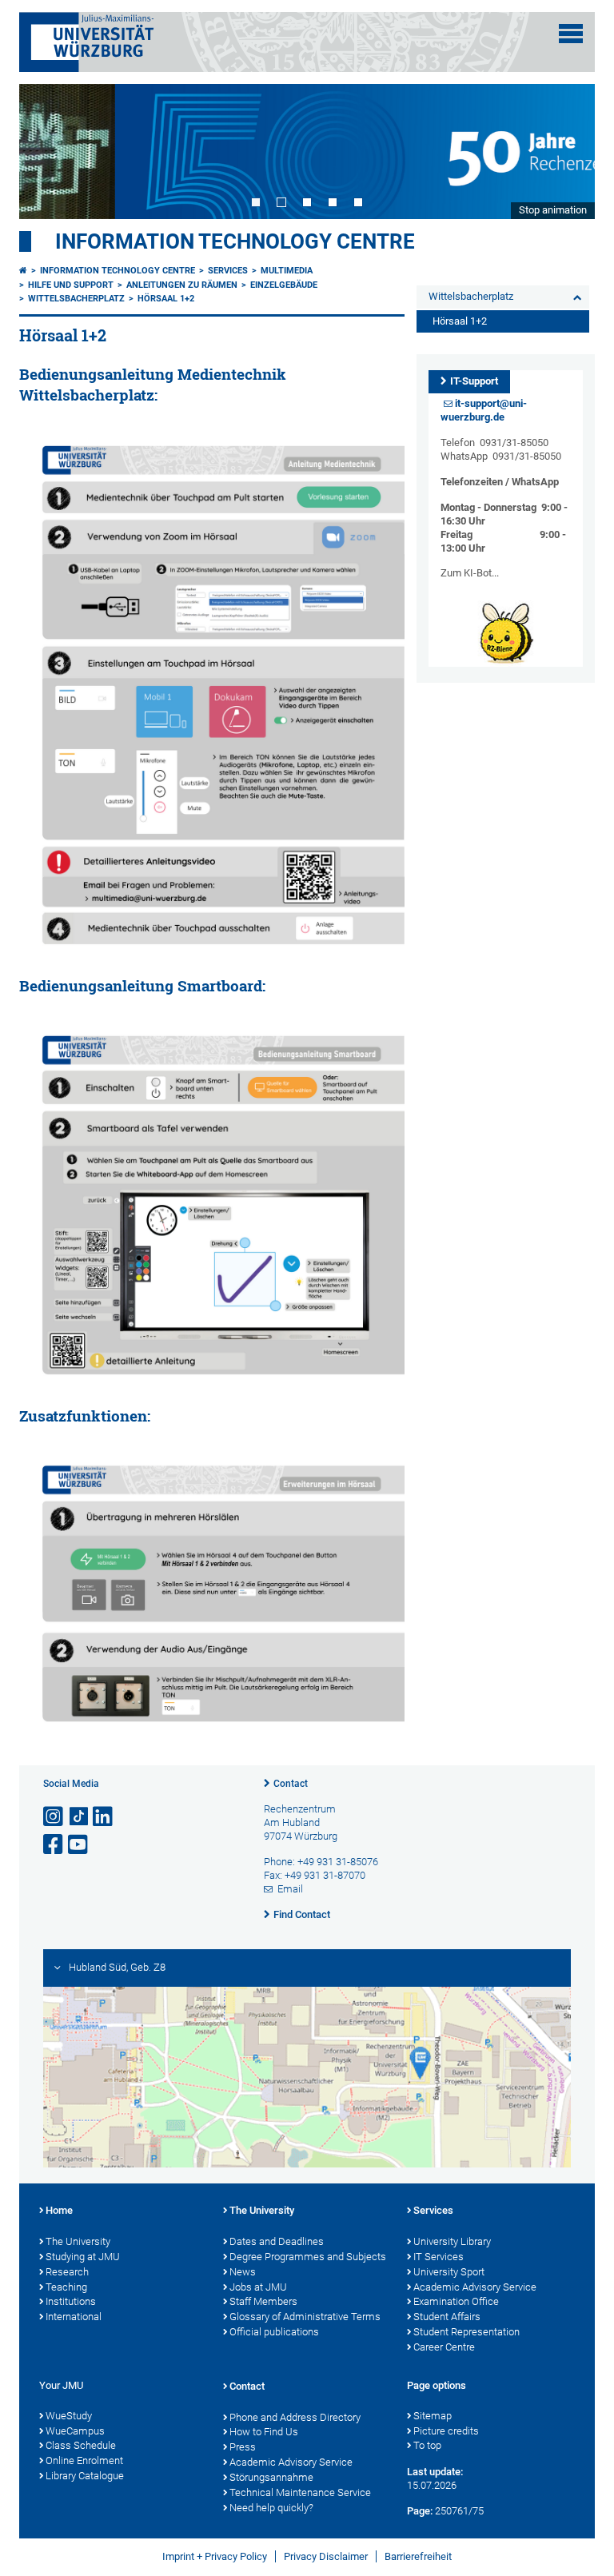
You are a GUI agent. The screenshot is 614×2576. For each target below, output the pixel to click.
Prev (47, 151)
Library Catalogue (85, 2476)
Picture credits (446, 2431)
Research (67, 2272)
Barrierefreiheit (418, 2556)
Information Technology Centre (235, 241)
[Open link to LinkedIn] (104, 1817)
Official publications (274, 2332)
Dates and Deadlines (277, 2241)
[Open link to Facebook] (54, 1845)
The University (78, 2241)
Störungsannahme (271, 2477)
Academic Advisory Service (475, 2287)
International (74, 2317)
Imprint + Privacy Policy (215, 2556)
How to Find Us (264, 2432)
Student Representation (466, 2332)
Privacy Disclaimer (326, 2556)
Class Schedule (81, 2445)
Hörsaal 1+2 (166, 299)
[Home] (23, 271)
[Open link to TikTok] (79, 1817)
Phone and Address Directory (295, 2417)
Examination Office (456, 2301)
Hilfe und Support (71, 285)
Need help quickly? (271, 2508)
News (243, 2272)
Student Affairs (447, 2317)
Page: (420, 2511)
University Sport (449, 2272)
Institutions (71, 2301)
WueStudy (69, 2416)
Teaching (66, 2287)
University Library (452, 2241)
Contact (291, 1784)
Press (243, 2447)
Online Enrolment (84, 2460)
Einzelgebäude (284, 285)
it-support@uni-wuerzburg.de (484, 410)
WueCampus (75, 2431)
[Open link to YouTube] (79, 1845)
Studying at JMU (83, 2257)
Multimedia (287, 271)
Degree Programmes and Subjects (308, 2257)
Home (59, 2210)
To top (427, 2445)
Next (567, 151)
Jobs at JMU (258, 2287)
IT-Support (474, 381)
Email (290, 1889)
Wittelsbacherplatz (76, 299)
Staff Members (263, 2301)
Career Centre (444, 2347)
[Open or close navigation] (571, 34)
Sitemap (433, 2416)
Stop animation (553, 210)
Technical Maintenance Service (300, 2492)
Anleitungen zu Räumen (182, 285)
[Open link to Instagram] (54, 1817)
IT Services (439, 2257)
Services (228, 271)
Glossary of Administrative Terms (305, 2317)
